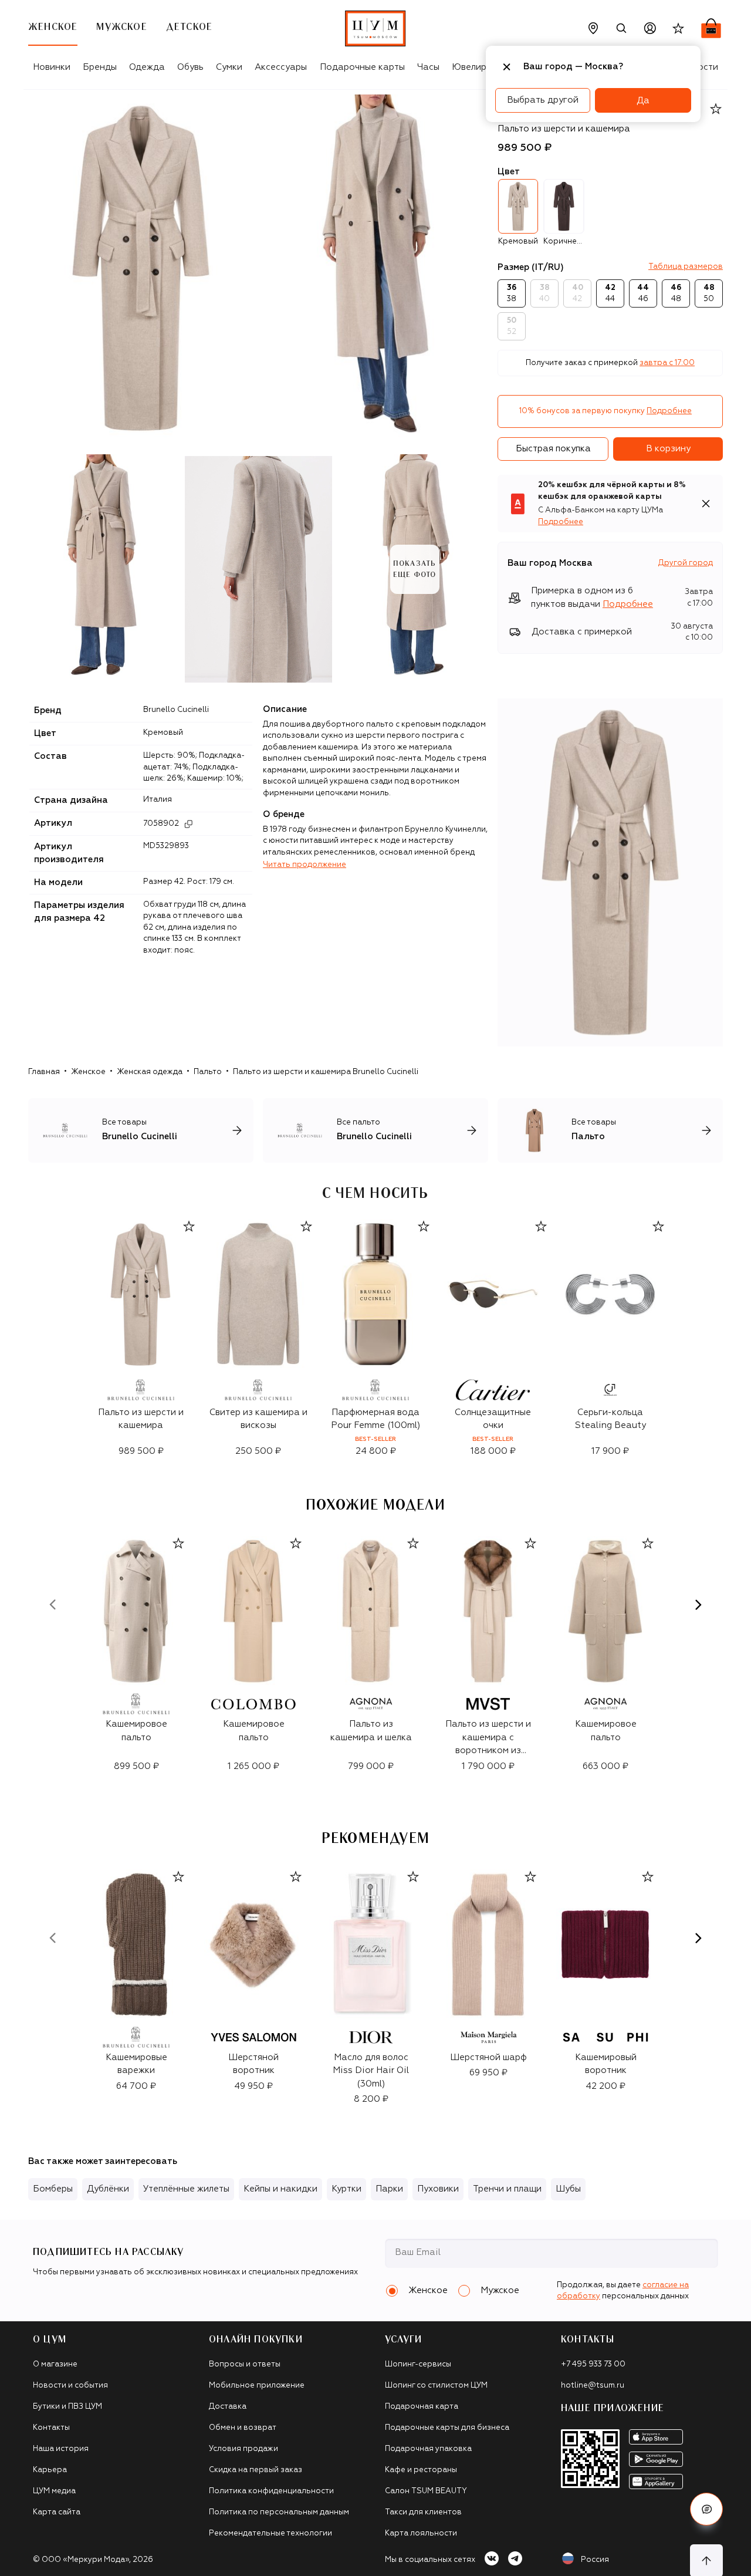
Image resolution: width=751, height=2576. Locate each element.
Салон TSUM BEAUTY (426, 2491)
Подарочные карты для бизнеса (447, 2428)
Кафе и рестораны (421, 2470)
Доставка (228, 2407)
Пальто (208, 1072)
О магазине (55, 2364)
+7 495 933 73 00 (593, 2364)
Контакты (51, 2428)
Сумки (229, 67)
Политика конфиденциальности (271, 2491)
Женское (88, 1072)
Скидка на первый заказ (256, 2470)
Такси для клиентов (423, 2512)
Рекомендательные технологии (270, 2533)
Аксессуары (281, 67)
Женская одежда (150, 1072)
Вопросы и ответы (245, 2364)
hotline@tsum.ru (593, 2386)
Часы (428, 67)
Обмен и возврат (243, 2428)
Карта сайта (57, 2512)
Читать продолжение (305, 865)
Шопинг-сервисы (418, 2364)
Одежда (147, 67)
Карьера (50, 2470)
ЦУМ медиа (54, 2491)
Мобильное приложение (257, 2386)
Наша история (61, 2449)
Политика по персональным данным (279, 2512)
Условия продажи (243, 2449)
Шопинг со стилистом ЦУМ (436, 2386)
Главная (44, 1072)
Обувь (190, 67)
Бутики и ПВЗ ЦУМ (67, 2407)
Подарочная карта (422, 2407)
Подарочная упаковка (428, 2449)
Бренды (100, 67)
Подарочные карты (362, 67)
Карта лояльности (421, 2533)
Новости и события (70, 2386)
